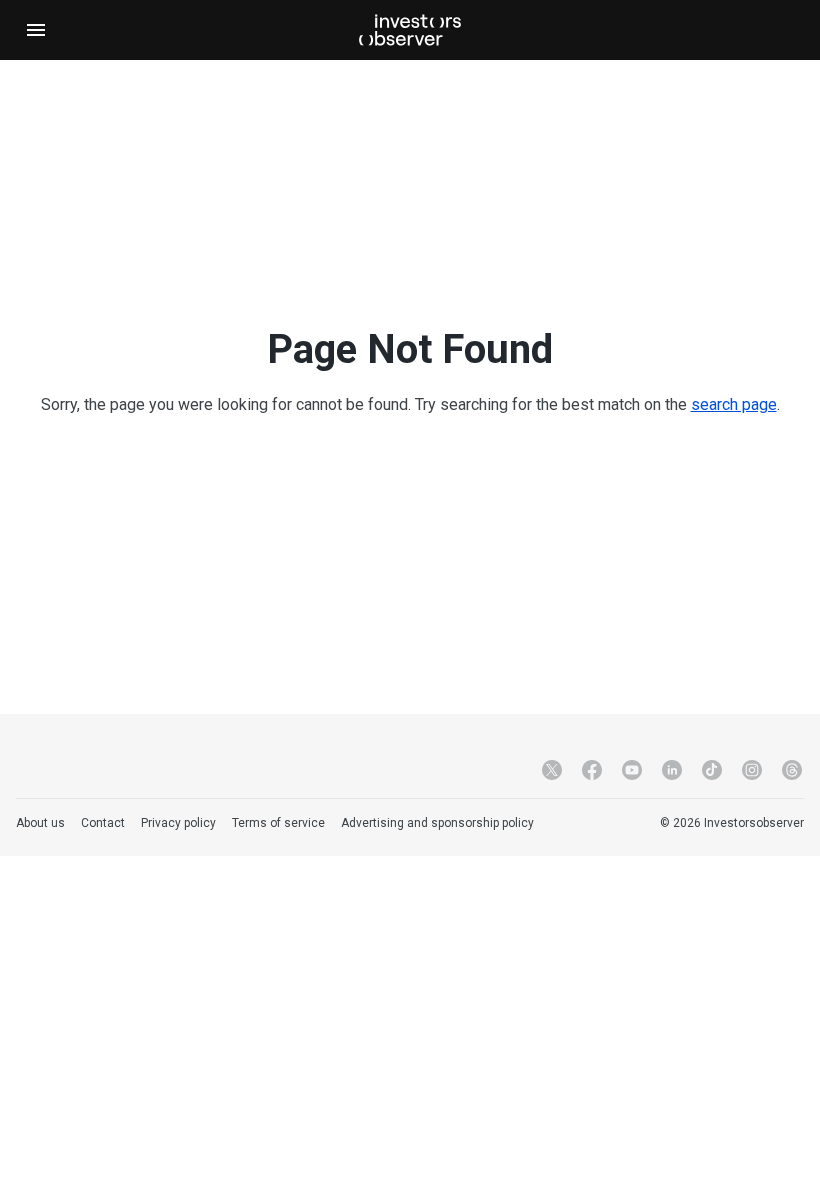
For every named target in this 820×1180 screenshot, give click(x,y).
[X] (552, 770)
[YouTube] (632, 770)
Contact (103, 823)
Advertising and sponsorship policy (437, 823)
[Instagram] (752, 770)
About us (40, 823)
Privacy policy (178, 823)
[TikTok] (712, 770)
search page (734, 404)
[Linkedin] (672, 770)
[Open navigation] (36, 30)
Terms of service (278, 823)
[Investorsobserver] (410, 30)
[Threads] (792, 770)
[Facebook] (592, 770)
